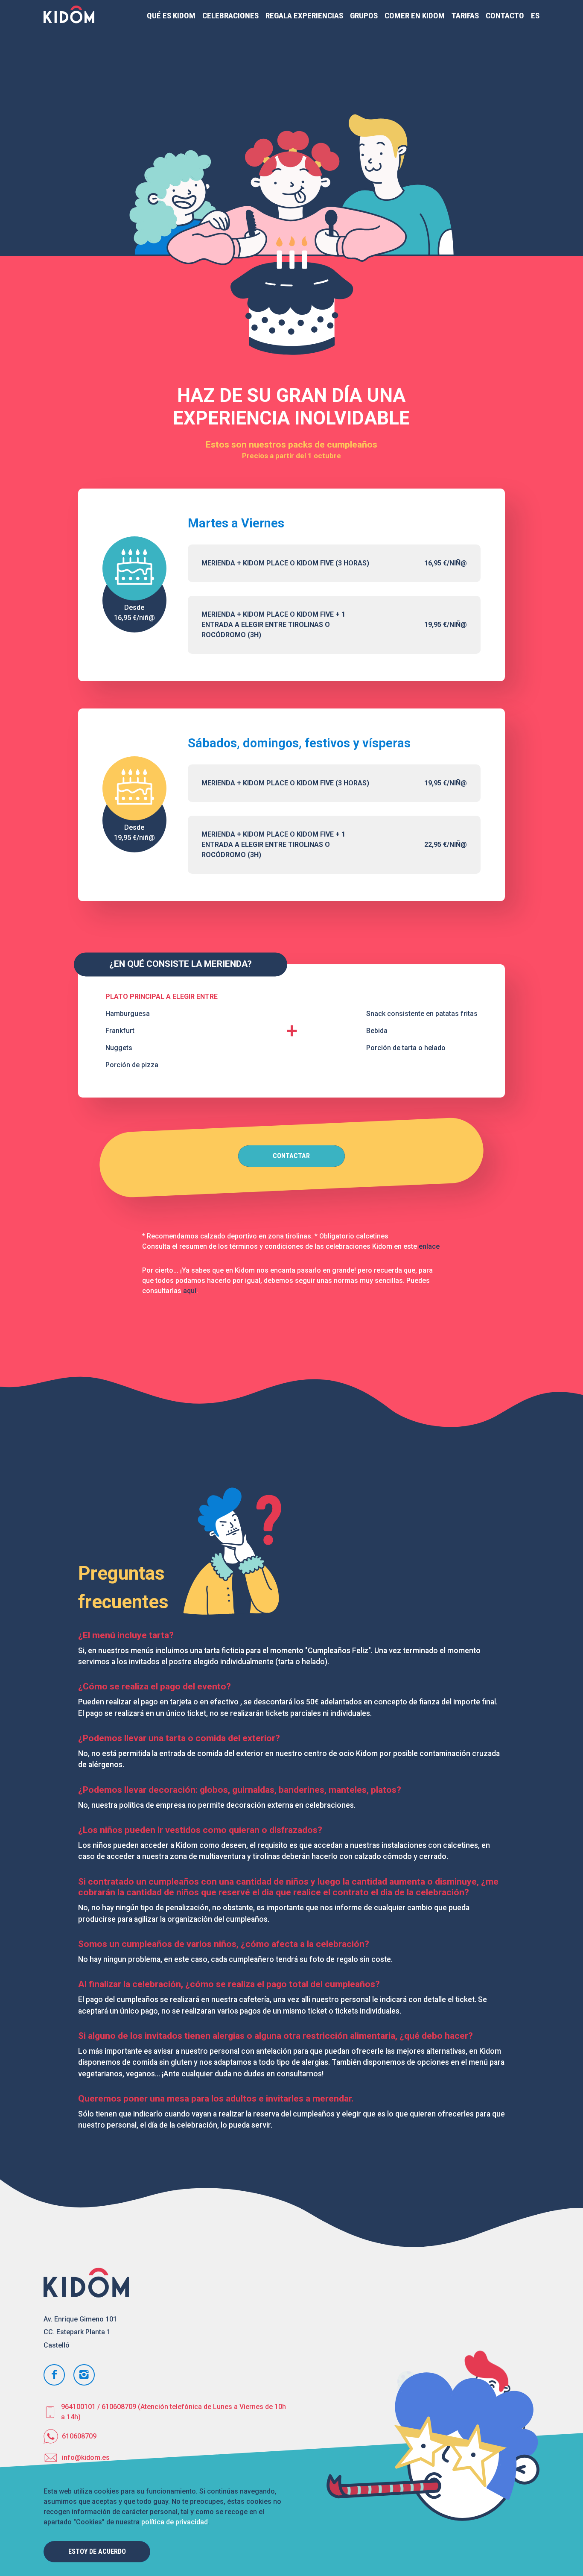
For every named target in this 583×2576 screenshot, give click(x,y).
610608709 (79, 2436)
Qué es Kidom (171, 16)
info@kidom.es (86, 2457)
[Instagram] (84, 2375)
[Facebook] (54, 2375)
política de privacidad (175, 2522)
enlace (429, 1246)
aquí (190, 1291)
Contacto (505, 16)
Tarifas (465, 16)
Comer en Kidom (415, 16)
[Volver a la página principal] (69, 16)
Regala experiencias (304, 16)
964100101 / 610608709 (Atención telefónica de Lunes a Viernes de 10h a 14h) (173, 2412)
